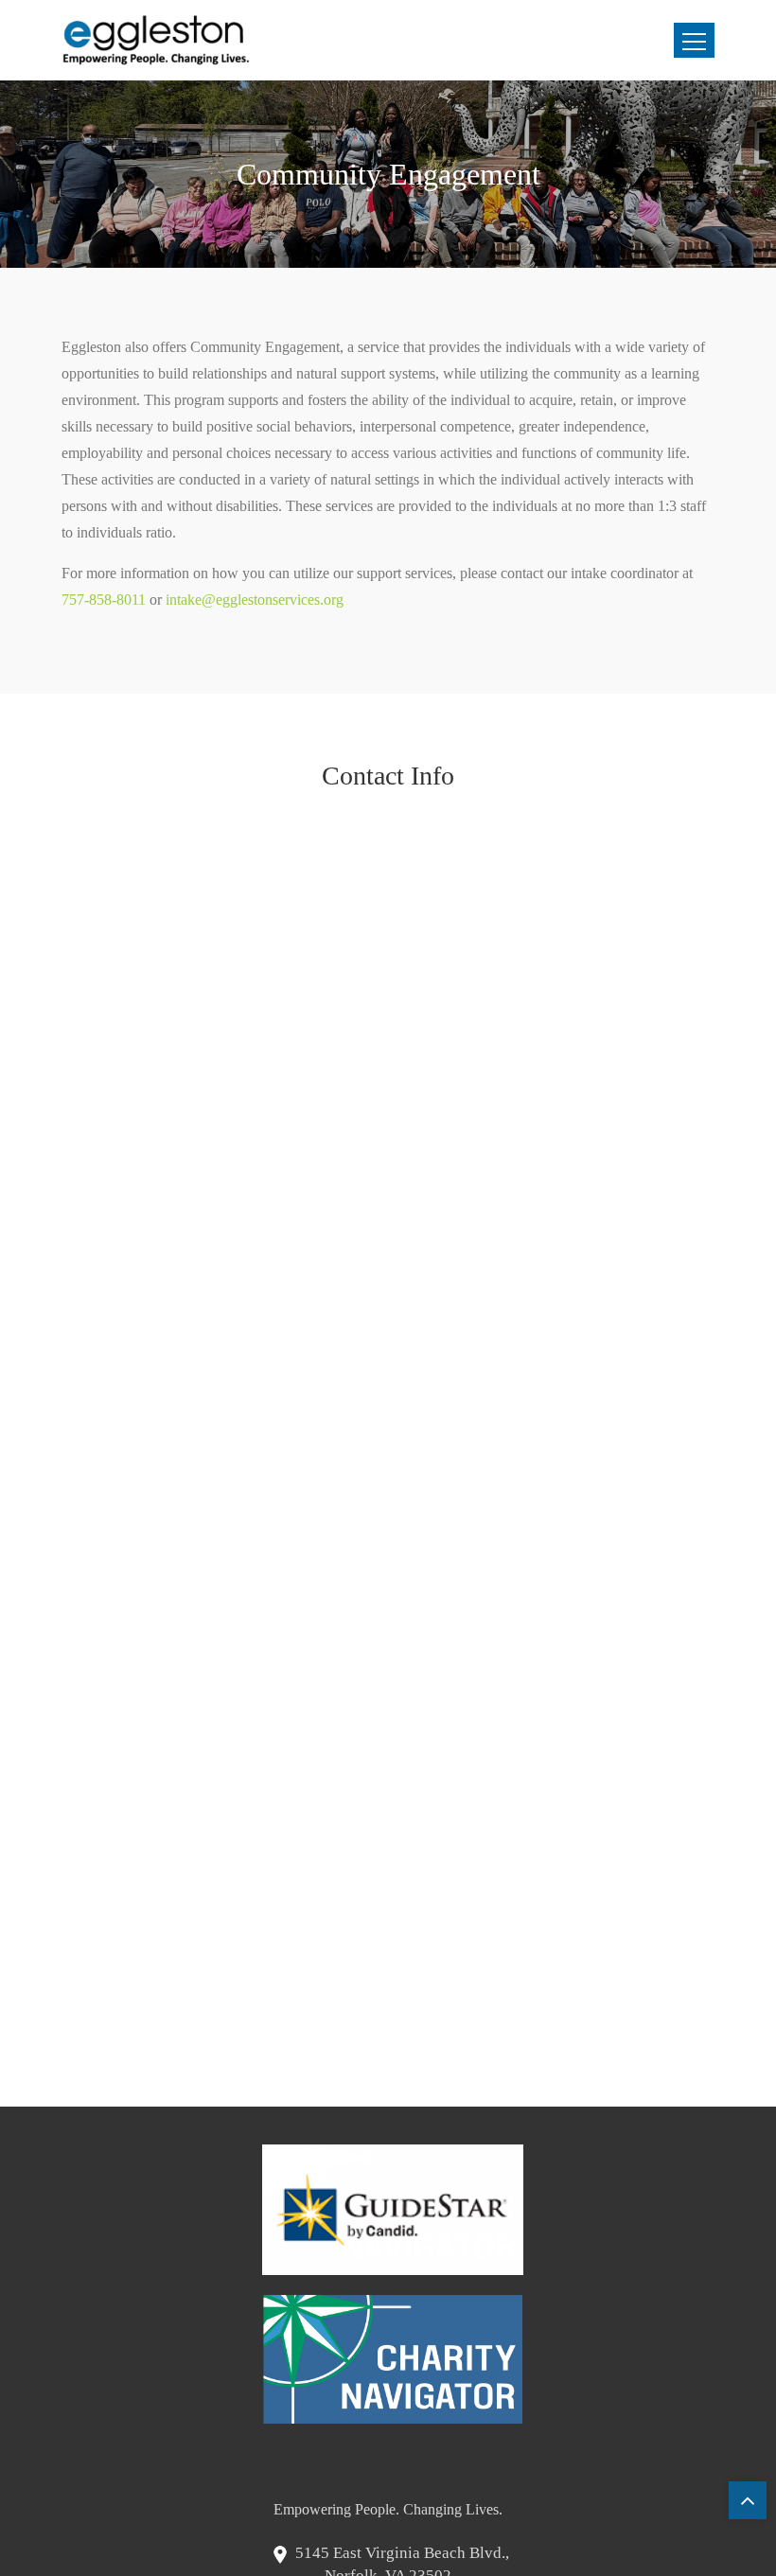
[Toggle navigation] (694, 40)
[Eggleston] (156, 40)
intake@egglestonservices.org (255, 600)
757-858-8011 (104, 600)
